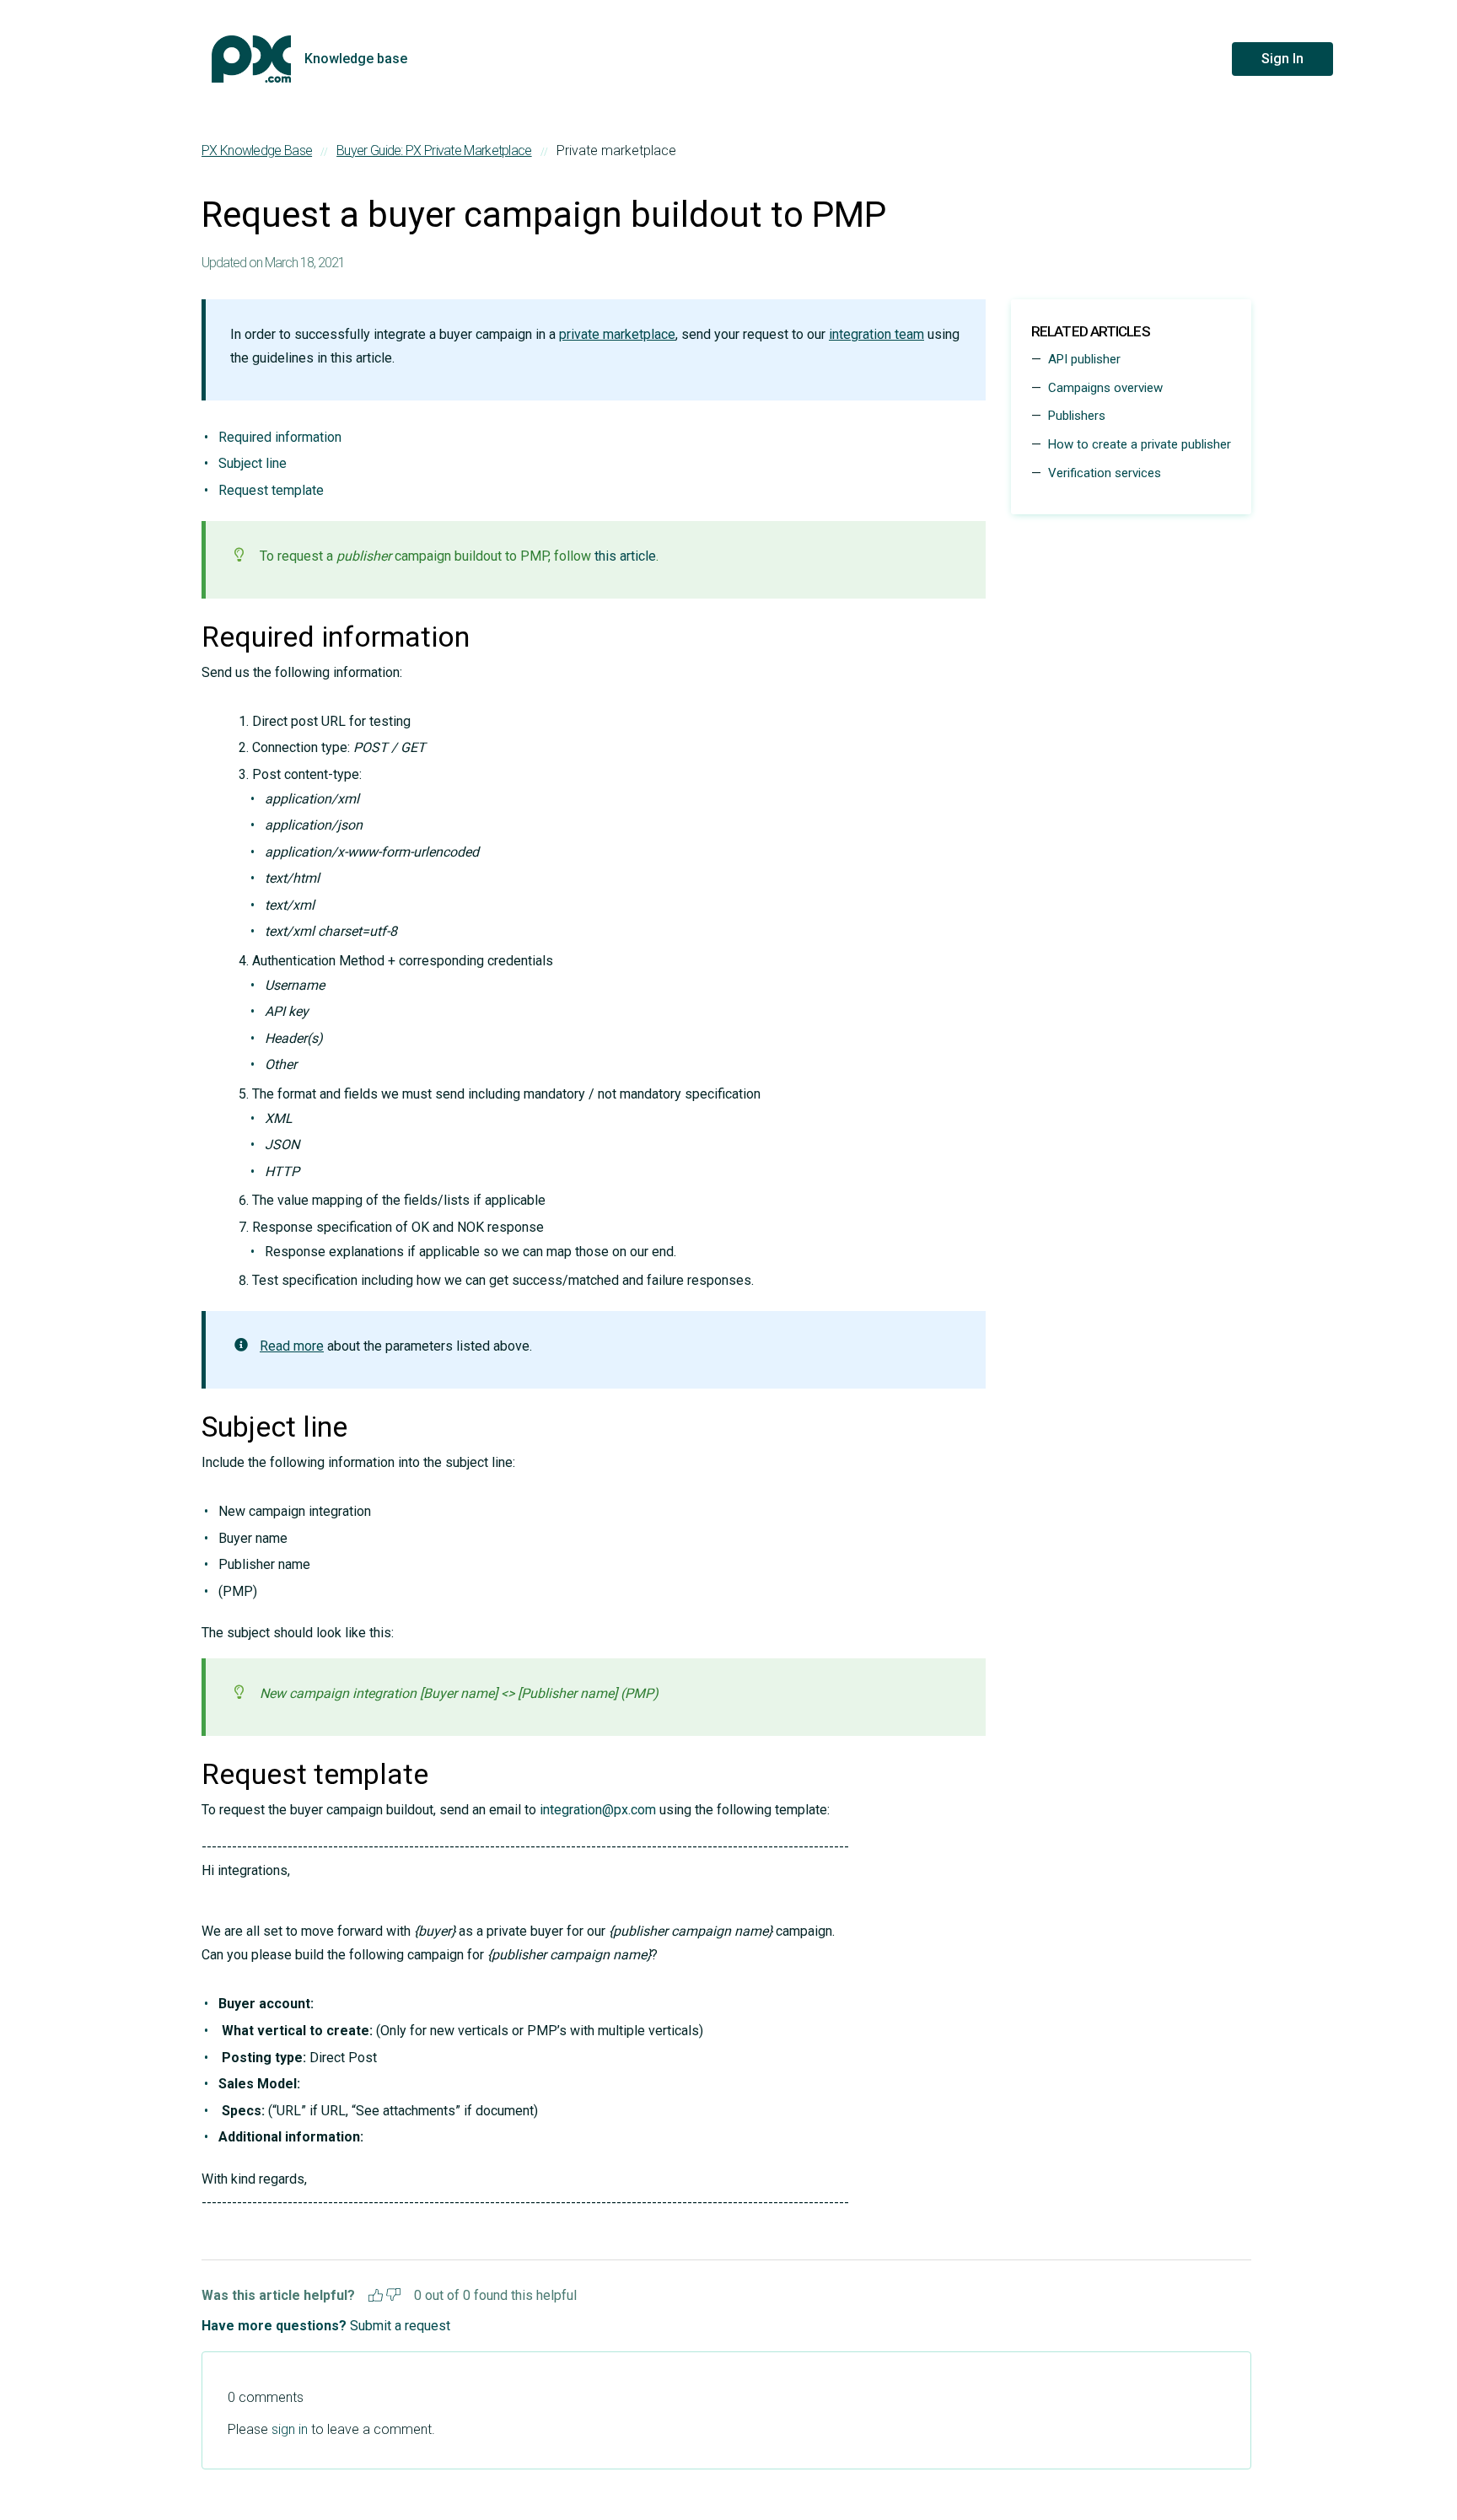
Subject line (253, 463)
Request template (271, 490)
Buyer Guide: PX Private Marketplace (434, 150)
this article (625, 556)
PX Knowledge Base (257, 150)
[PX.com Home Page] (251, 59)
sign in (290, 2429)
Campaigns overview (1105, 388)
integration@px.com (598, 1810)
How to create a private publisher (1140, 444)
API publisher (1084, 359)
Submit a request (400, 2326)
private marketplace (617, 334)
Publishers (1077, 416)
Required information (280, 437)
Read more (292, 1346)
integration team (876, 334)
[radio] (376, 2293)
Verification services (1105, 473)
